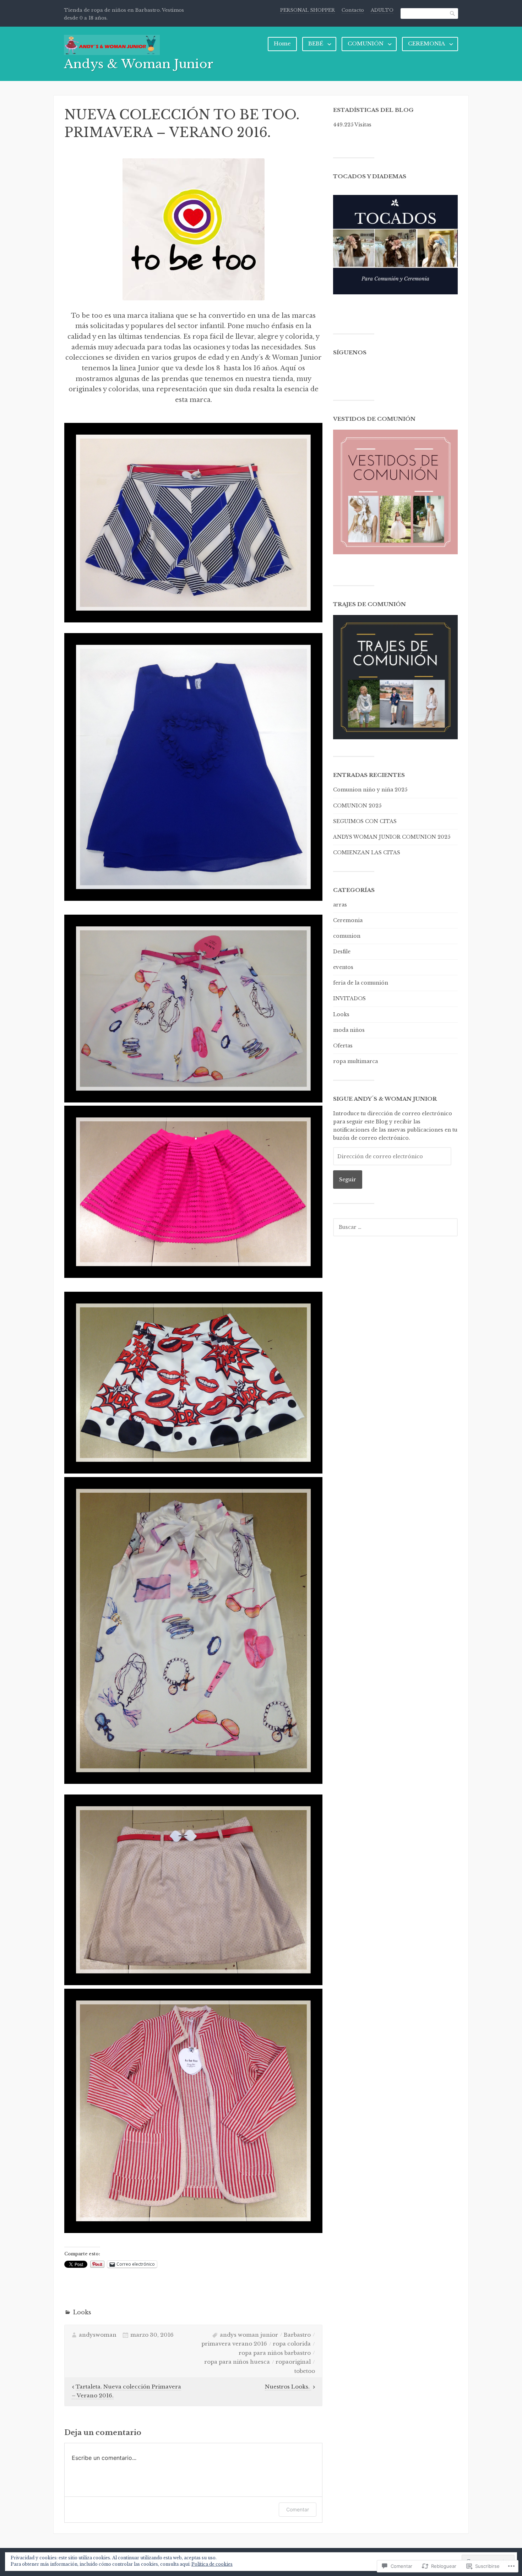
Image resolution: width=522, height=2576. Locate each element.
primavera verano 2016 (234, 2344)
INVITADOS (349, 998)
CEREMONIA (426, 43)
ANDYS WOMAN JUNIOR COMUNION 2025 (392, 837)
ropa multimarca (355, 1061)
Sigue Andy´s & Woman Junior (385, 1099)
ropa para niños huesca (237, 2362)
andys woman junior (249, 2335)
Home (282, 43)
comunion (347, 936)
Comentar (298, 2509)
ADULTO (382, 10)
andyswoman (98, 2335)
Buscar (453, 13)
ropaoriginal (293, 2362)
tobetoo (305, 2371)
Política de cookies (212, 2564)
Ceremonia (348, 920)
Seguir (348, 1180)
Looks (82, 2312)
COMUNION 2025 (357, 806)
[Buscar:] (395, 1227)
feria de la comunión (361, 983)
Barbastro (297, 2335)
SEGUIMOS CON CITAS (365, 821)
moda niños (349, 1030)
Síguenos (350, 352)
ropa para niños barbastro (275, 2353)
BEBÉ (316, 43)
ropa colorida (292, 2344)
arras (340, 905)
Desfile (342, 952)
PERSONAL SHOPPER (308, 10)
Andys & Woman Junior (139, 64)
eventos (343, 967)
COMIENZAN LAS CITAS (367, 853)
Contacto (353, 10)
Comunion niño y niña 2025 (370, 790)
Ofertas (343, 1046)
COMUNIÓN (366, 43)
